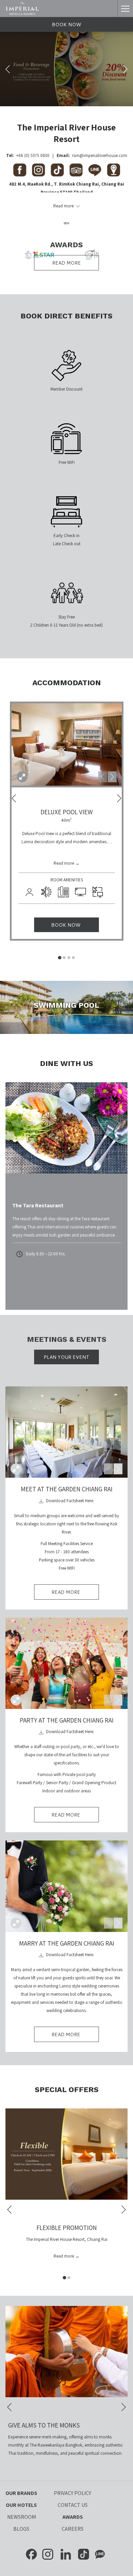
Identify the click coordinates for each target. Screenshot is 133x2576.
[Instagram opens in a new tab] (48, 2554)
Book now (66, 25)
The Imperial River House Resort (66, 133)
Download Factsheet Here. (70, 1501)
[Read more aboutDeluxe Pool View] (22, 777)
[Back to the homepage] (23, 9)
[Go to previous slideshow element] (103, 777)
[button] (67, 744)
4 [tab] (73, 958)
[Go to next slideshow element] (112, 777)
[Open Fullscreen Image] (16, 1469)
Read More (75, 1594)
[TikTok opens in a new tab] (84, 2554)
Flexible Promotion (67, 2228)
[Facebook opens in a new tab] (31, 2554)
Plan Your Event (66, 1357)
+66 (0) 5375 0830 (33, 155)
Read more (66, 263)
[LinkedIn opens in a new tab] (66, 2554)
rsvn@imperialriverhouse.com (100, 155)
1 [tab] (60, 958)
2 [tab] (64, 958)
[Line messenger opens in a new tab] (100, 2554)
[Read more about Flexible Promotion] (66, 2154)
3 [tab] (69, 958)
